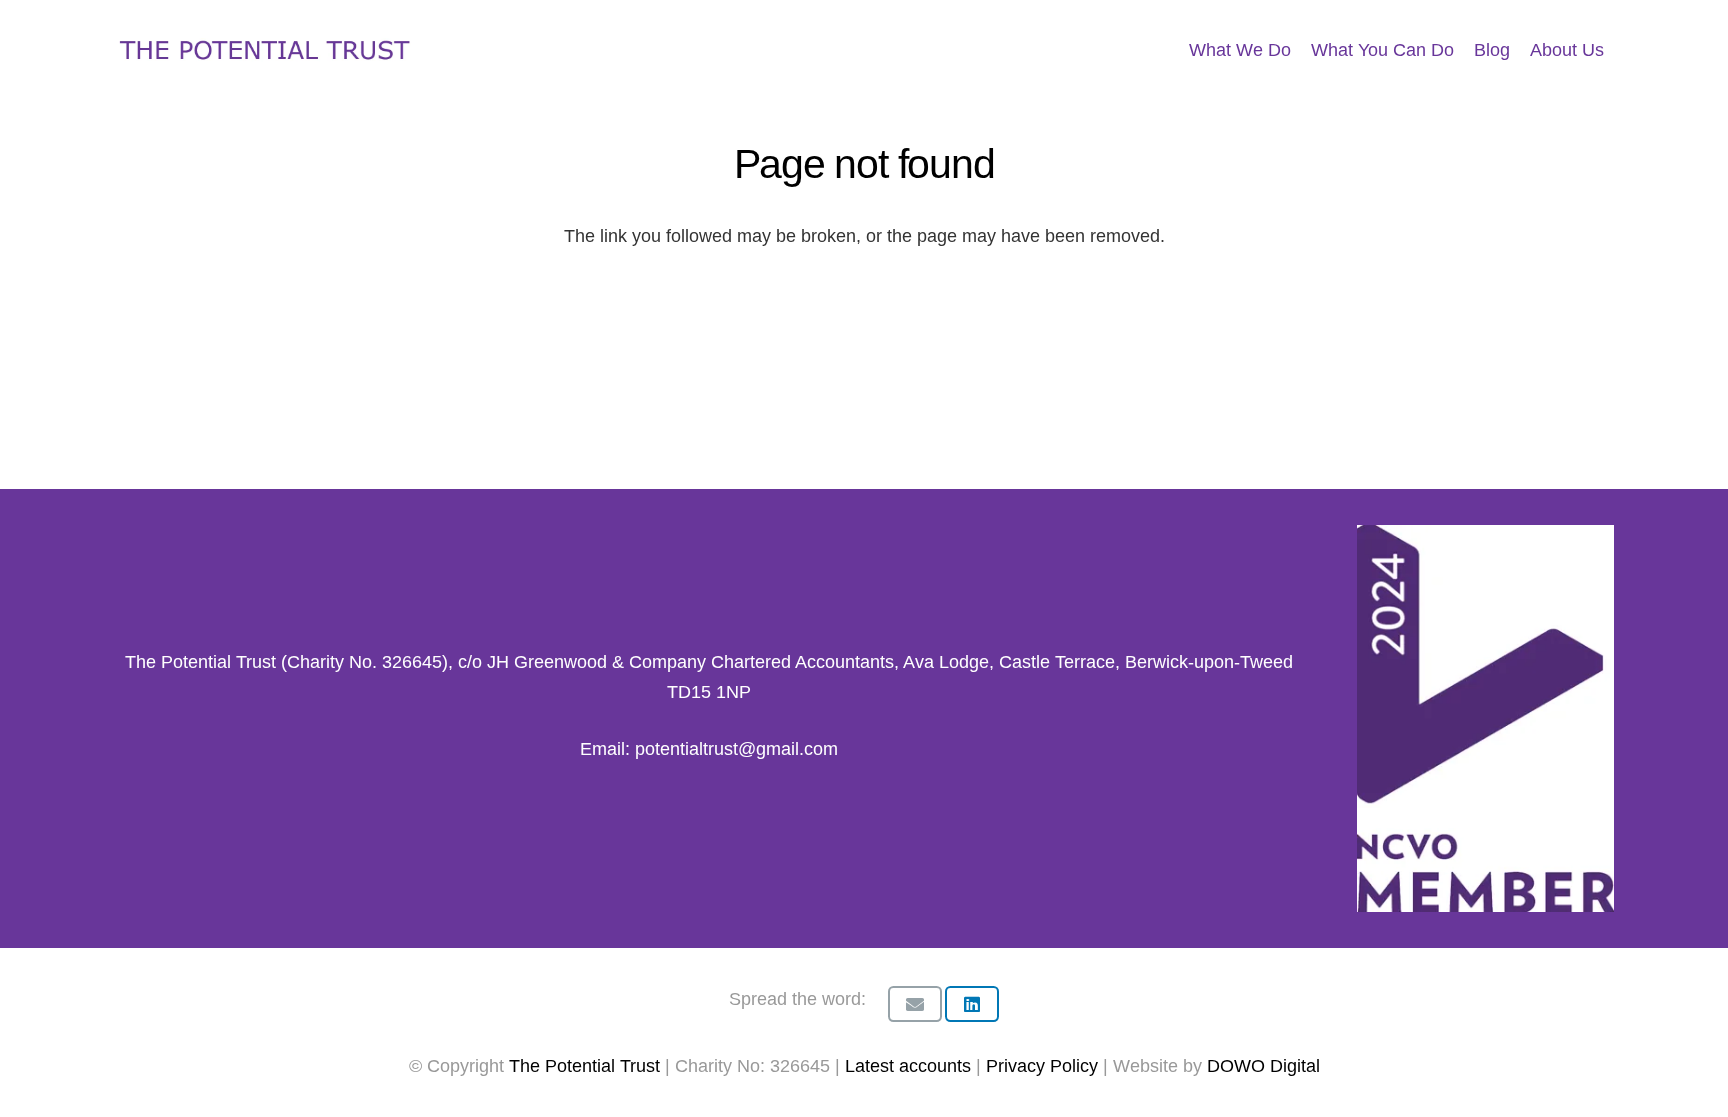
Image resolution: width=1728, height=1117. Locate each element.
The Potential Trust (584, 1066)
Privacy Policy (1044, 1066)
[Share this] (972, 1004)
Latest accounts (908, 1066)
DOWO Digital (1263, 1066)
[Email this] (915, 1004)
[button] (1620, 50)
